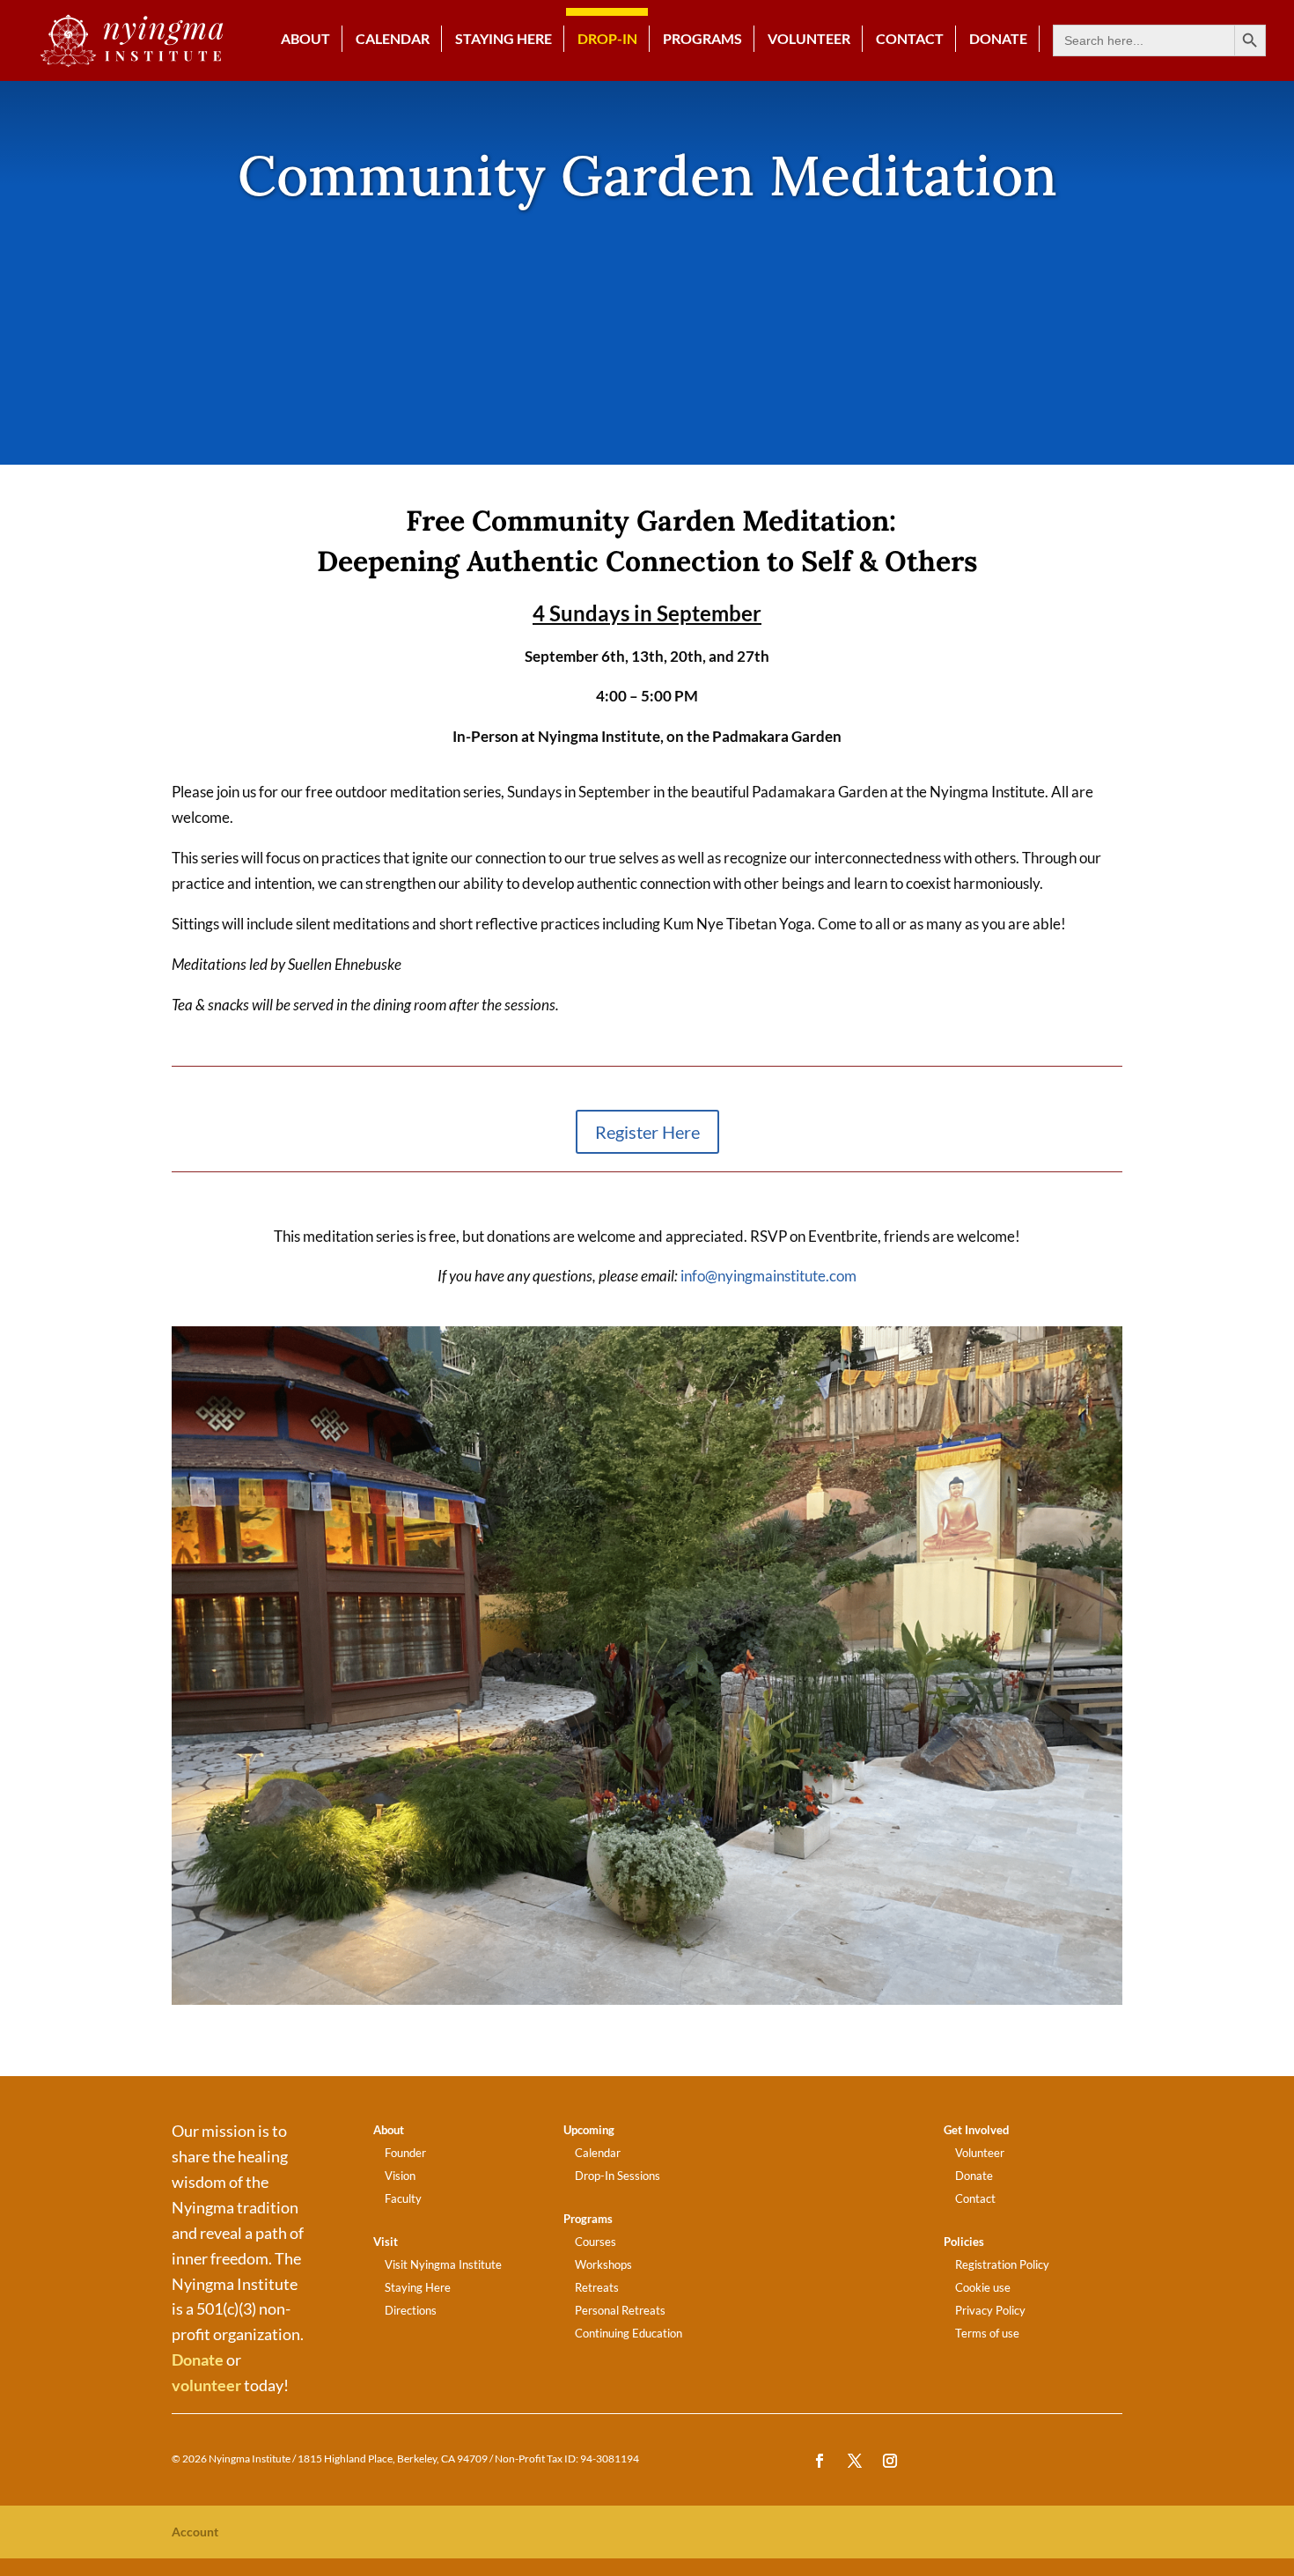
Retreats (597, 2287)
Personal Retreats (620, 2310)
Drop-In (607, 39)
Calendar (393, 39)
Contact (910, 39)
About (305, 39)
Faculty (403, 2198)
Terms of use (987, 2333)
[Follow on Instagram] (890, 2461)
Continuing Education (629, 2333)
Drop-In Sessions (618, 2176)
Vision (400, 2176)
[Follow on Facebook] (820, 2461)
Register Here (647, 1132)
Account (195, 2532)
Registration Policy (1002, 2264)
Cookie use (983, 2287)
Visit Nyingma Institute (443, 2264)
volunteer (206, 2385)
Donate (198, 2359)
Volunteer (809, 39)
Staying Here (504, 39)
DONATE (998, 39)
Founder (405, 2153)
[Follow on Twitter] (855, 2461)
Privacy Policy (990, 2310)
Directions (411, 2310)
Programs (702, 39)
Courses (596, 2242)
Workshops (603, 2264)
